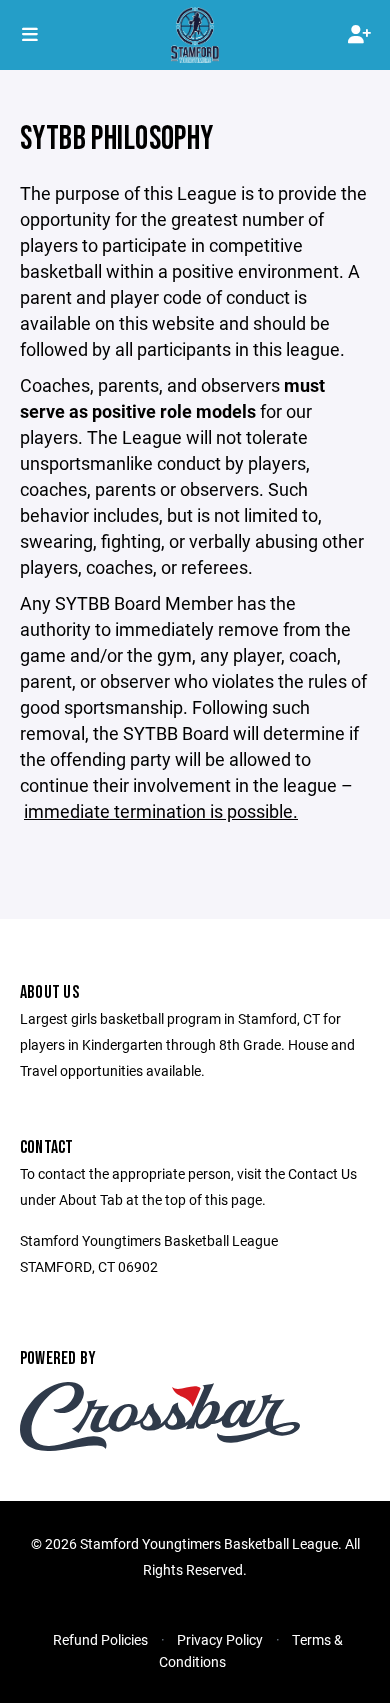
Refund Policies (100, 1639)
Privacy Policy (220, 1639)
